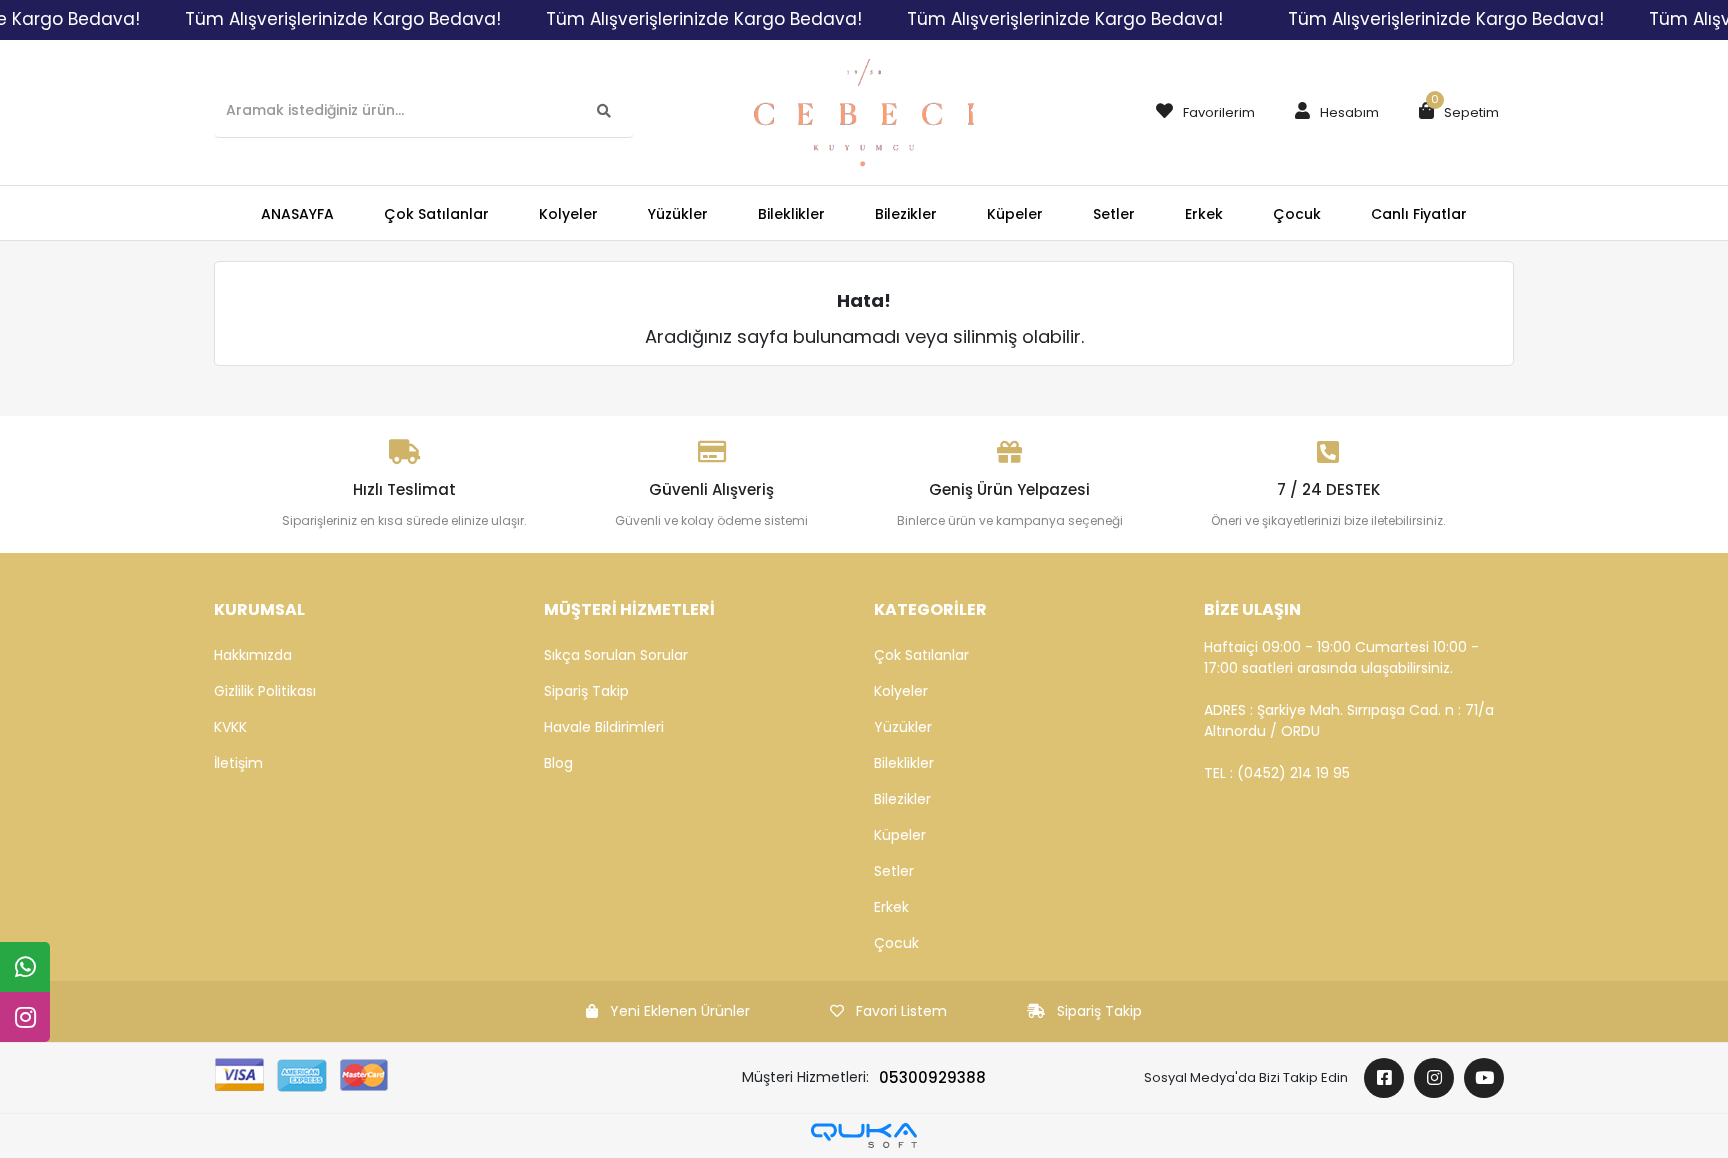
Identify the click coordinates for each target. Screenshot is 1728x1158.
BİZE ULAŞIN (1252, 609)
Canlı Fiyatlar (1419, 214)
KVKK (230, 727)
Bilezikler (902, 799)
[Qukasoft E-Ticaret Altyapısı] (864, 1135)
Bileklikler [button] (791, 214)
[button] (1332, 113)
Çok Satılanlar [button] (436, 214)
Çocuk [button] (1297, 214)
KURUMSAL (259, 609)
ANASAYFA (297, 214)
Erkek (891, 907)
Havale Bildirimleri (604, 727)
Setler (894, 871)
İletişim (238, 763)
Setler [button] (1114, 214)
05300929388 (932, 1077)
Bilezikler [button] (906, 214)
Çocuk (896, 943)
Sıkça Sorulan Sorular (616, 655)
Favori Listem (901, 1011)
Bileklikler (904, 763)
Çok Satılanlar (921, 655)
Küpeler (900, 835)
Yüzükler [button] (678, 214)
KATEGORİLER (930, 609)
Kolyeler (901, 691)
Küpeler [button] (1015, 214)
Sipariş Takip (586, 691)
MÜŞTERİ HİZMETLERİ (629, 609)
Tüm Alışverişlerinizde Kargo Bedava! (343, 19)
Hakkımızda (253, 655)
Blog (558, 763)
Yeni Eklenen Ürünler (680, 1011)
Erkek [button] (1204, 214)
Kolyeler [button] (568, 214)
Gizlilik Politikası (265, 691)
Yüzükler (903, 727)
